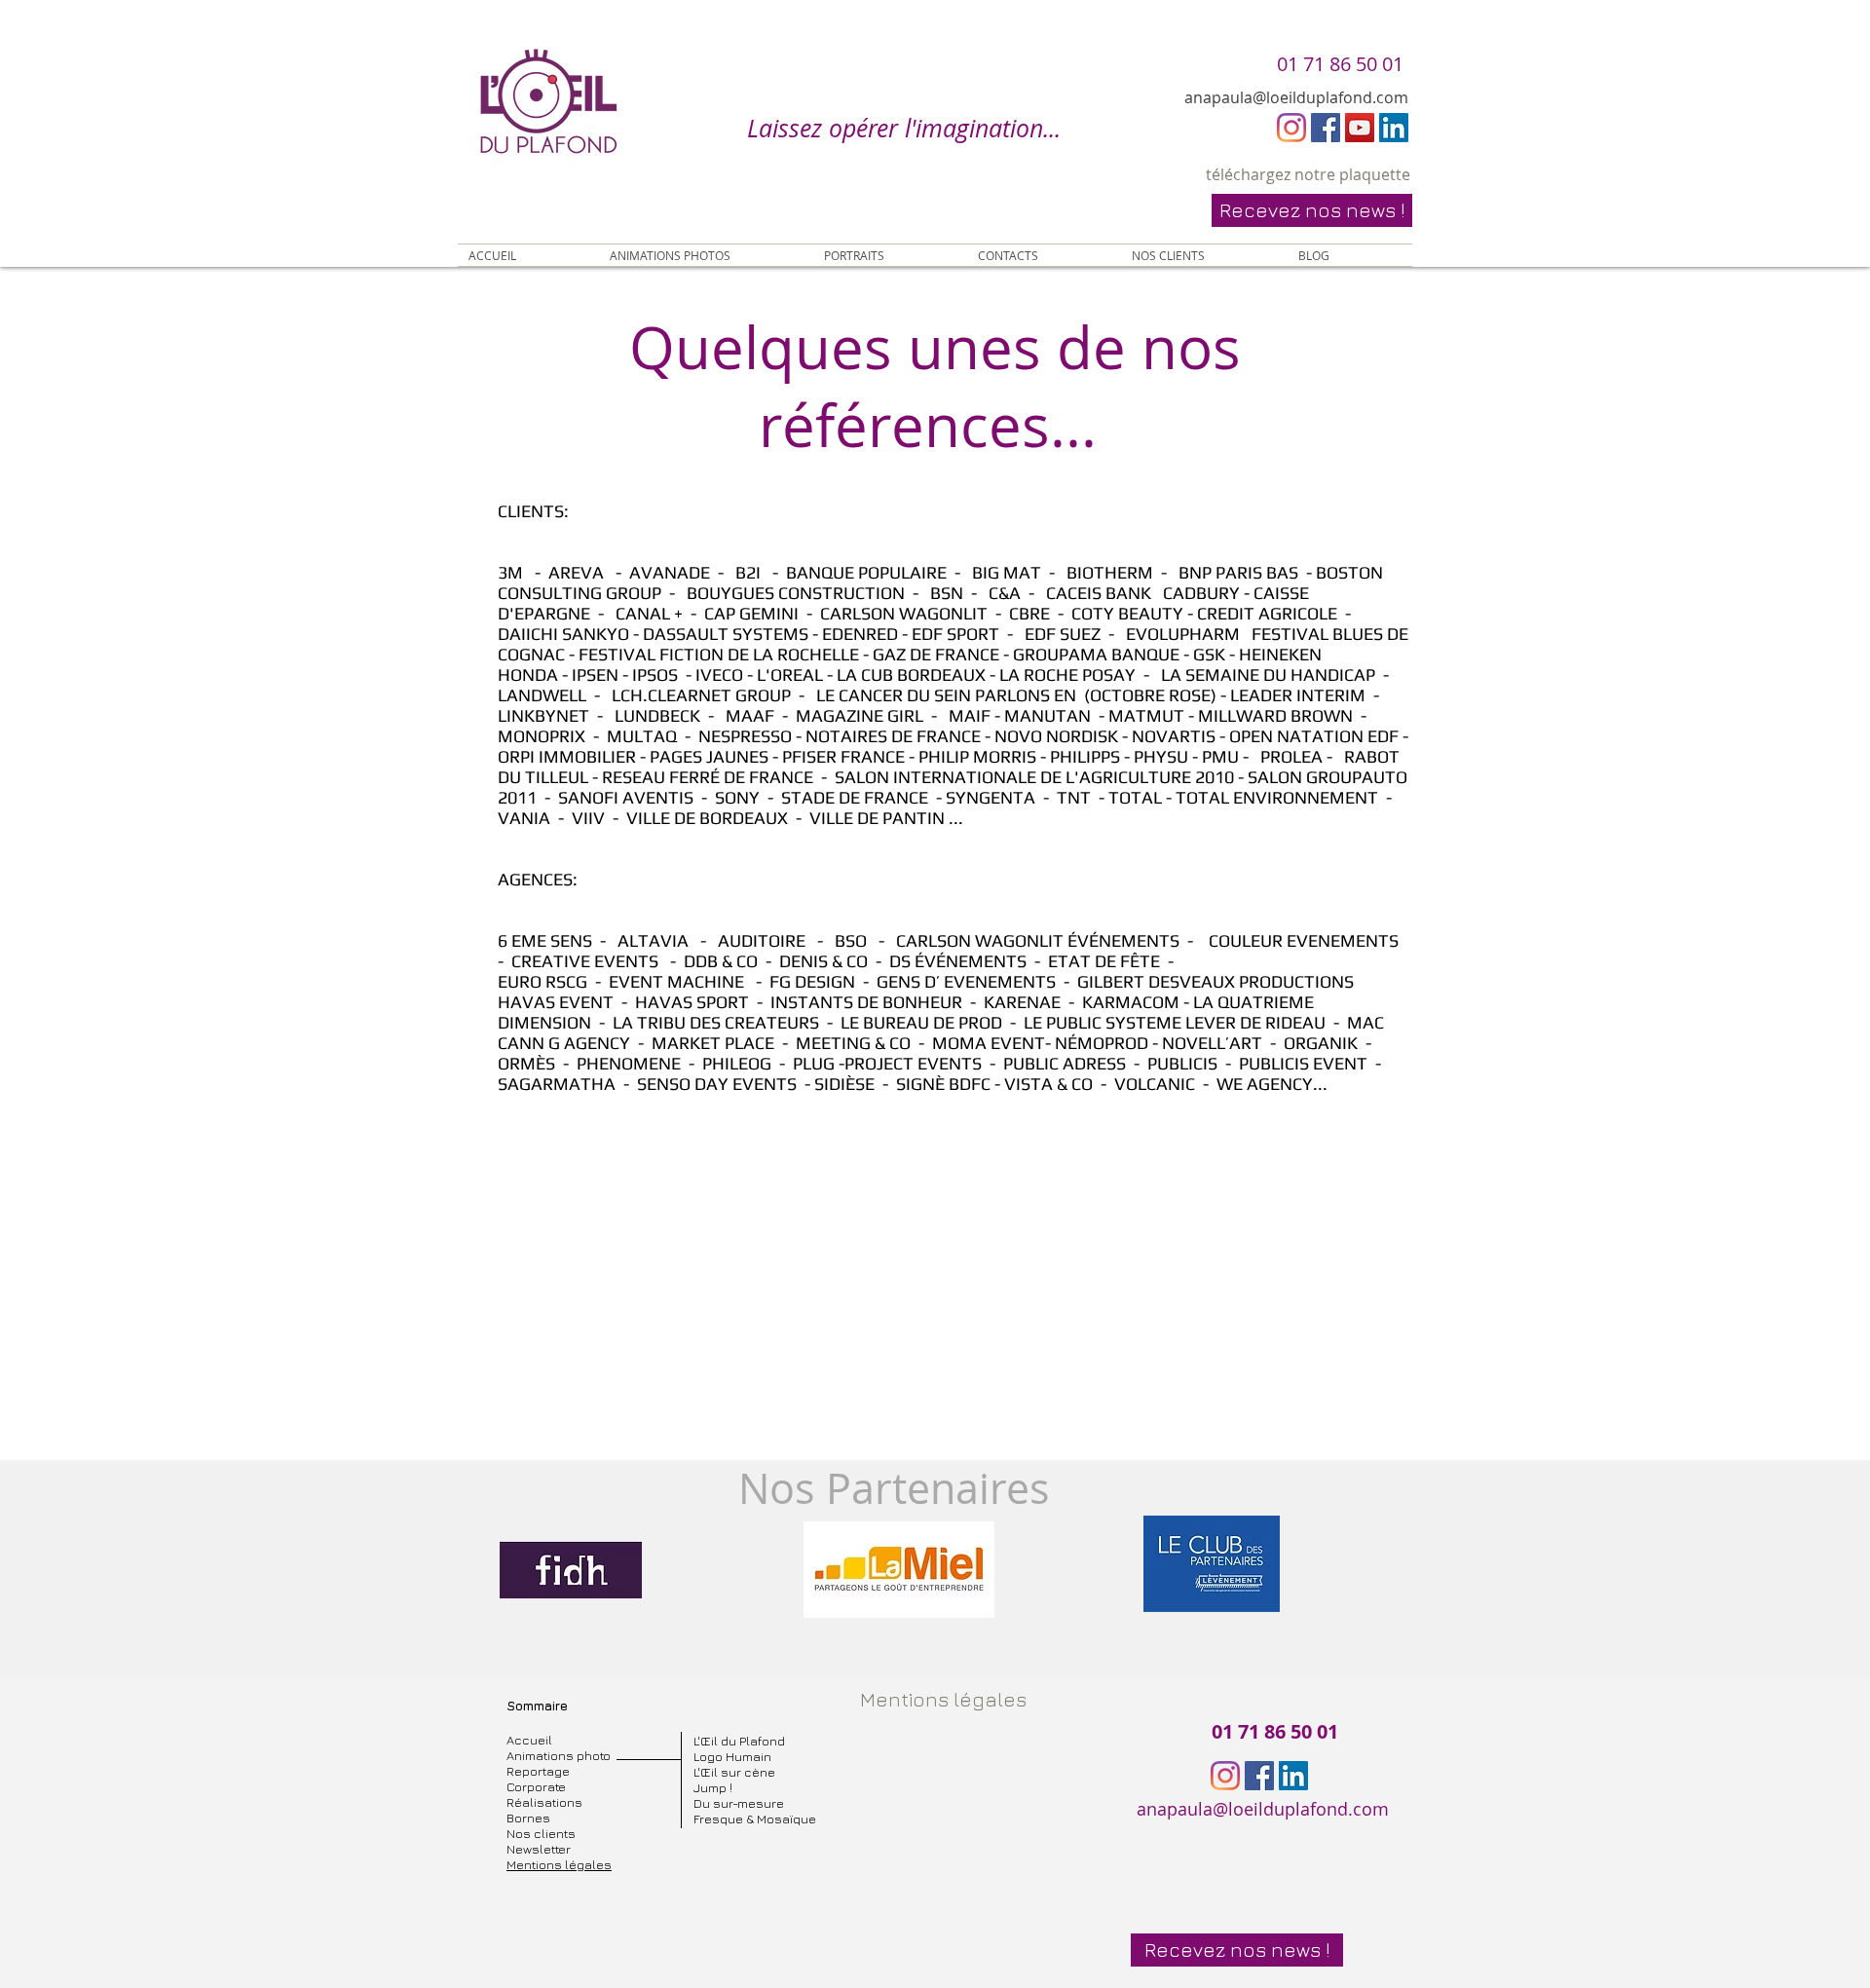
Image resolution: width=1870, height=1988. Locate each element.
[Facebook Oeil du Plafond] (1326, 128)
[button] (1312, 210)
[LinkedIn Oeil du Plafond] (1394, 128)
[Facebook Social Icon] (1259, 1776)
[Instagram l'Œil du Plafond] (1291, 128)
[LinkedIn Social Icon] (1293, 1776)
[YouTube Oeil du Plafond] (1360, 128)
